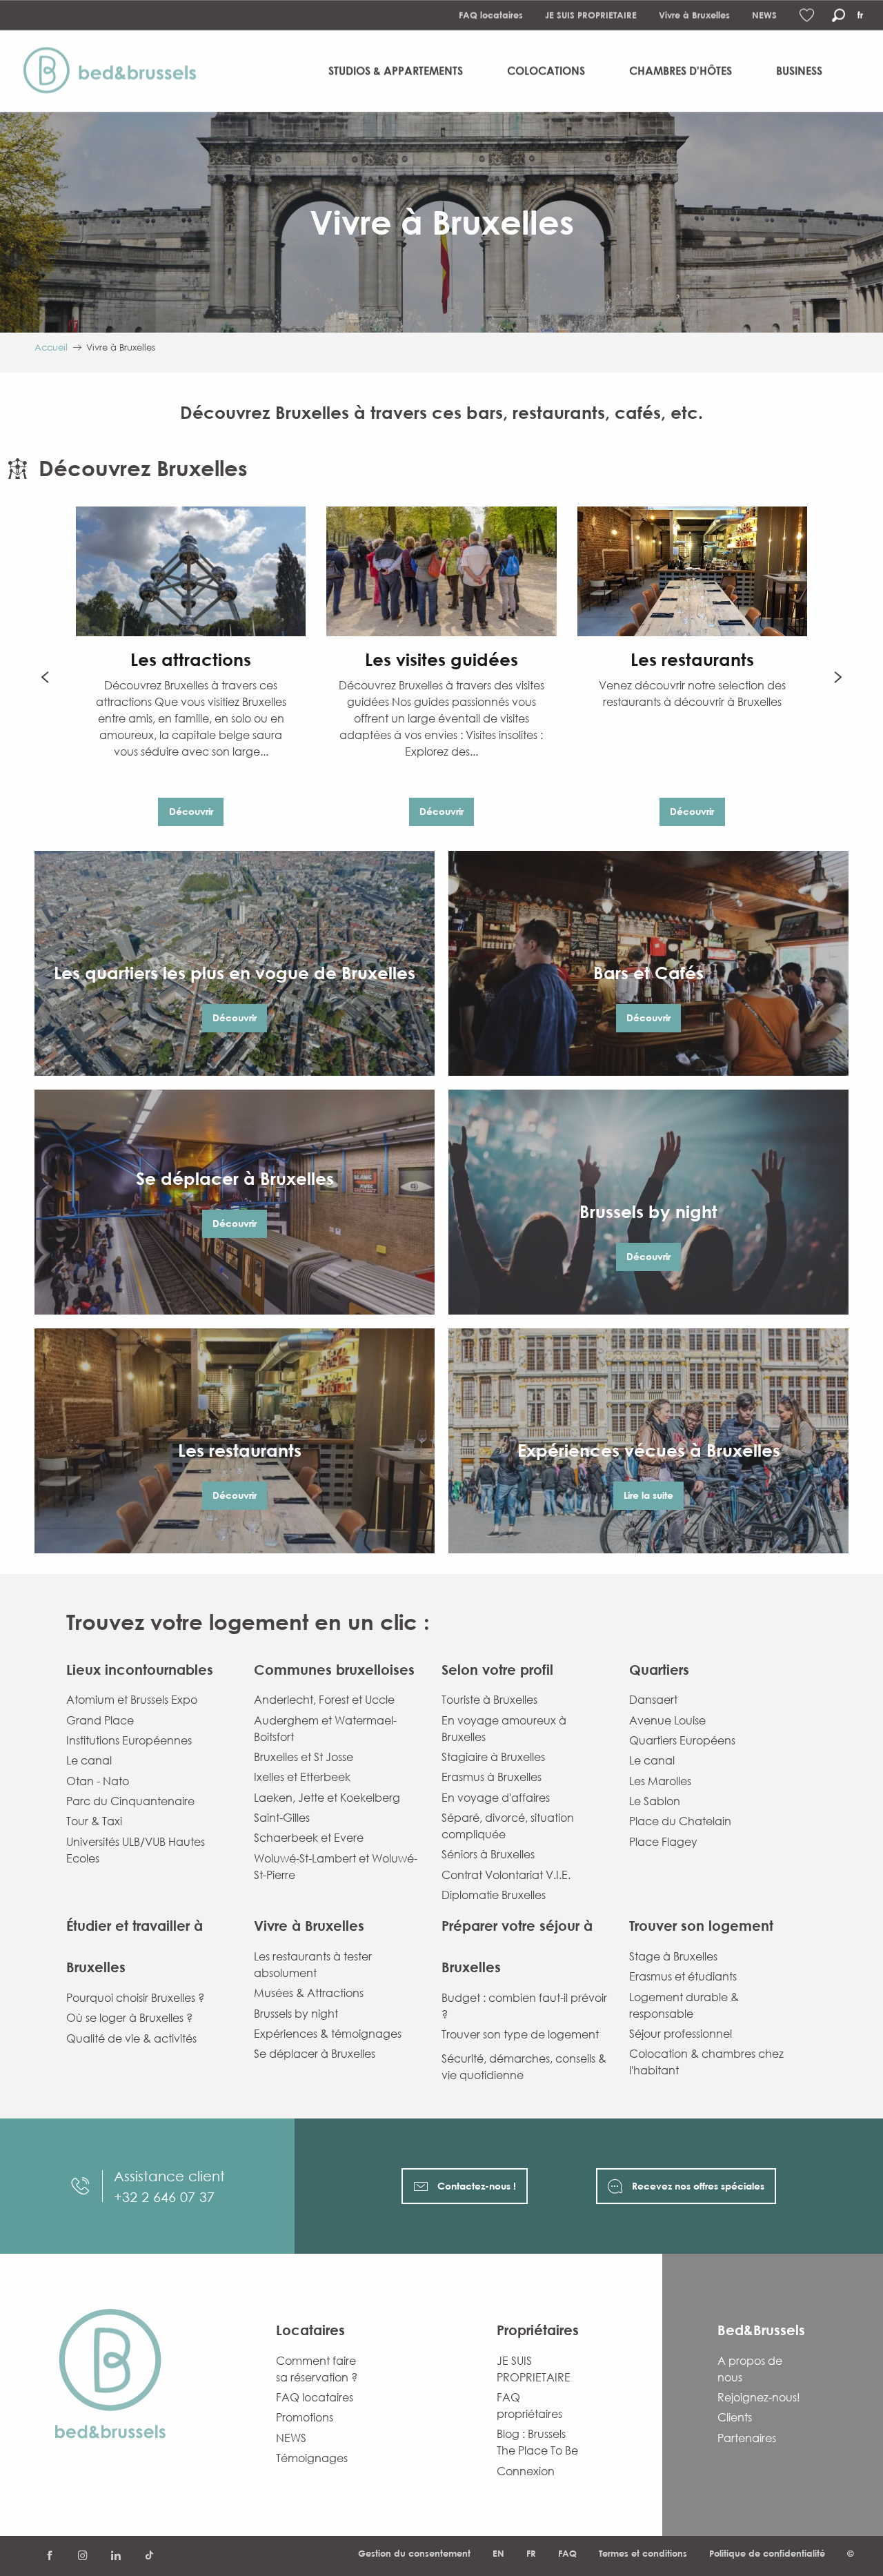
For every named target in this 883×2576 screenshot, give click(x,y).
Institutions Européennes (129, 1740)
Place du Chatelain (680, 1821)
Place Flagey (663, 1842)
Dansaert (653, 1700)
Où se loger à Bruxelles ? (129, 2018)
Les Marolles (660, 1781)
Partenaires (747, 2438)
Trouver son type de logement (520, 2034)
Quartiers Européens (682, 1740)
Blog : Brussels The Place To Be (537, 2442)
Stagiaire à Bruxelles (493, 1757)
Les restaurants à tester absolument (313, 1965)
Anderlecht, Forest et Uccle (324, 1700)
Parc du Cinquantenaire (130, 1801)
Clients (735, 2417)
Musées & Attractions (309, 1993)
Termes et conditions (643, 2553)
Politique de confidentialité (767, 2553)
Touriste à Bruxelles (489, 1700)
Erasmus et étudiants (683, 1976)
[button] (839, 16)
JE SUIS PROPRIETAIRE (591, 15)
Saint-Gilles (282, 1818)
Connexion (526, 2471)
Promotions (305, 2417)
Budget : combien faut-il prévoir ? (524, 2006)
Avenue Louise (667, 1720)
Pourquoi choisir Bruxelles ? (135, 1998)
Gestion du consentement (414, 2553)
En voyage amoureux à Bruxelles (504, 1729)
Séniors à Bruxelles (488, 1854)
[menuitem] (116, 71)
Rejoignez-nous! (759, 2397)
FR (531, 2553)
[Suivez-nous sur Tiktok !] (149, 2556)
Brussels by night (296, 2014)
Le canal (89, 1760)
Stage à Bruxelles (673, 1956)
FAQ (567, 2553)
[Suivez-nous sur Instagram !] (83, 2556)
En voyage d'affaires (496, 1798)
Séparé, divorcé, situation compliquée (508, 1826)
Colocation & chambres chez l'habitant (706, 2062)
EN (498, 2553)
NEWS (764, 15)
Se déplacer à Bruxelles (315, 2054)
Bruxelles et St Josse (304, 1757)
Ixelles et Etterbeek (302, 1777)
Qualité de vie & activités (131, 2038)
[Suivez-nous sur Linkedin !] (116, 2556)
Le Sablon (655, 1801)
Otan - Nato (98, 1781)
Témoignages (312, 2458)
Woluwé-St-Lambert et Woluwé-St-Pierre (336, 1867)
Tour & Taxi (94, 1821)
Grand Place (100, 1720)
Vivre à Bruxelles (694, 15)
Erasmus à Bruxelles (492, 1777)
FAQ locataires (491, 15)
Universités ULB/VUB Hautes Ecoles (136, 1850)
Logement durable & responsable (684, 2005)
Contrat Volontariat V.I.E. (506, 1875)
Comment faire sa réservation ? (317, 2369)
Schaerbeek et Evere (309, 1838)
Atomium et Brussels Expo (132, 1700)
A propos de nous (750, 2369)
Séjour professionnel (681, 2034)
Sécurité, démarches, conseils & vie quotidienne (524, 2067)
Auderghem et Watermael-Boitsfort (325, 1729)
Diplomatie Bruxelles (494, 1895)
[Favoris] (808, 16)
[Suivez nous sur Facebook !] (50, 2556)
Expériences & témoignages (328, 2034)
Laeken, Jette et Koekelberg (327, 1798)
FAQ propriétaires (529, 2406)
